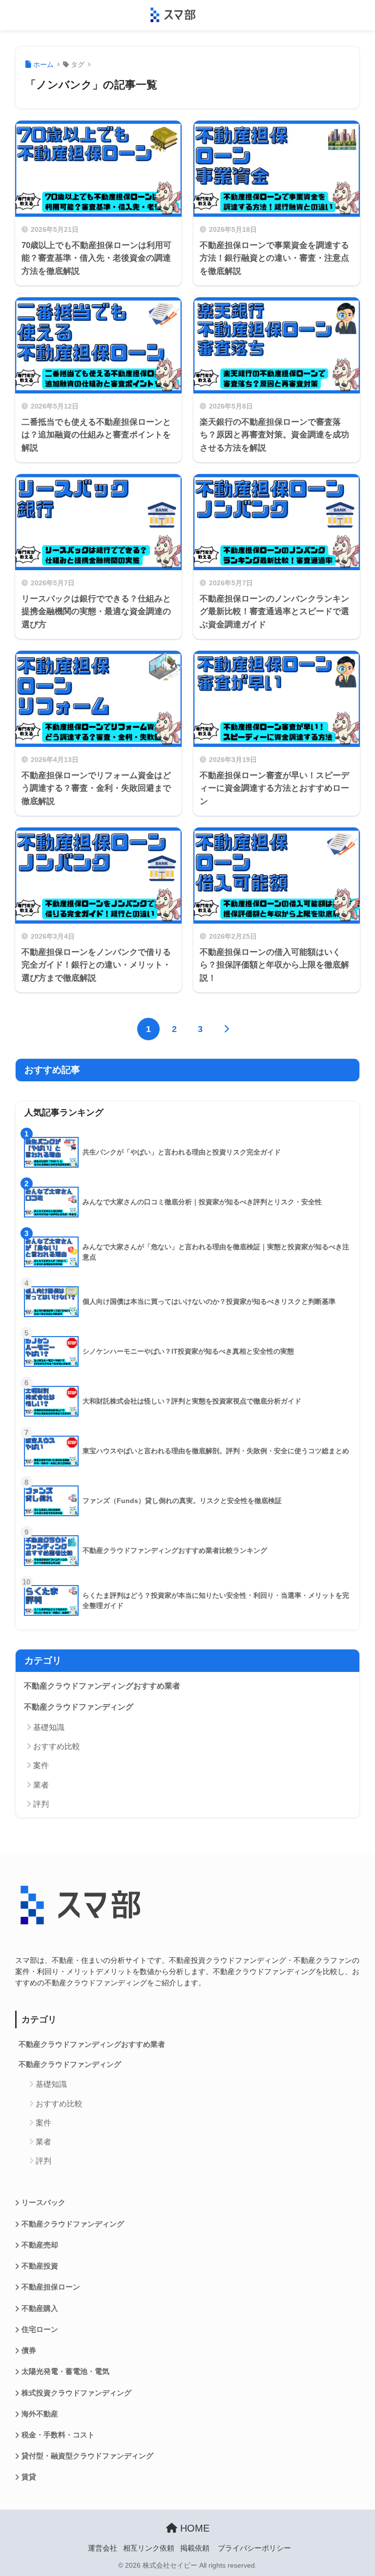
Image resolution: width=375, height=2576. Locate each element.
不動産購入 (40, 2308)
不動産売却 (40, 2245)
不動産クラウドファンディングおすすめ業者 (102, 1686)
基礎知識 (49, 1727)
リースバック (43, 2203)
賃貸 (29, 2477)
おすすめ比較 (57, 1746)
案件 (41, 1765)
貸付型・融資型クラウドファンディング (87, 2456)
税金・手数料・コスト (58, 2435)
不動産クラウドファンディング (79, 1707)
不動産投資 (40, 2266)
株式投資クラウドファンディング (76, 2393)
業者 (41, 1785)
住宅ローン (40, 2329)
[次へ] (226, 1029)
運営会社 (103, 2548)
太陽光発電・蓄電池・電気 (65, 2371)
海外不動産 (40, 2414)
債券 (29, 2350)
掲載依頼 (195, 2548)
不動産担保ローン (51, 2287)
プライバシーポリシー (254, 2548)
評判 (41, 1804)
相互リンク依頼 (149, 2548)
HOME (193, 2528)
